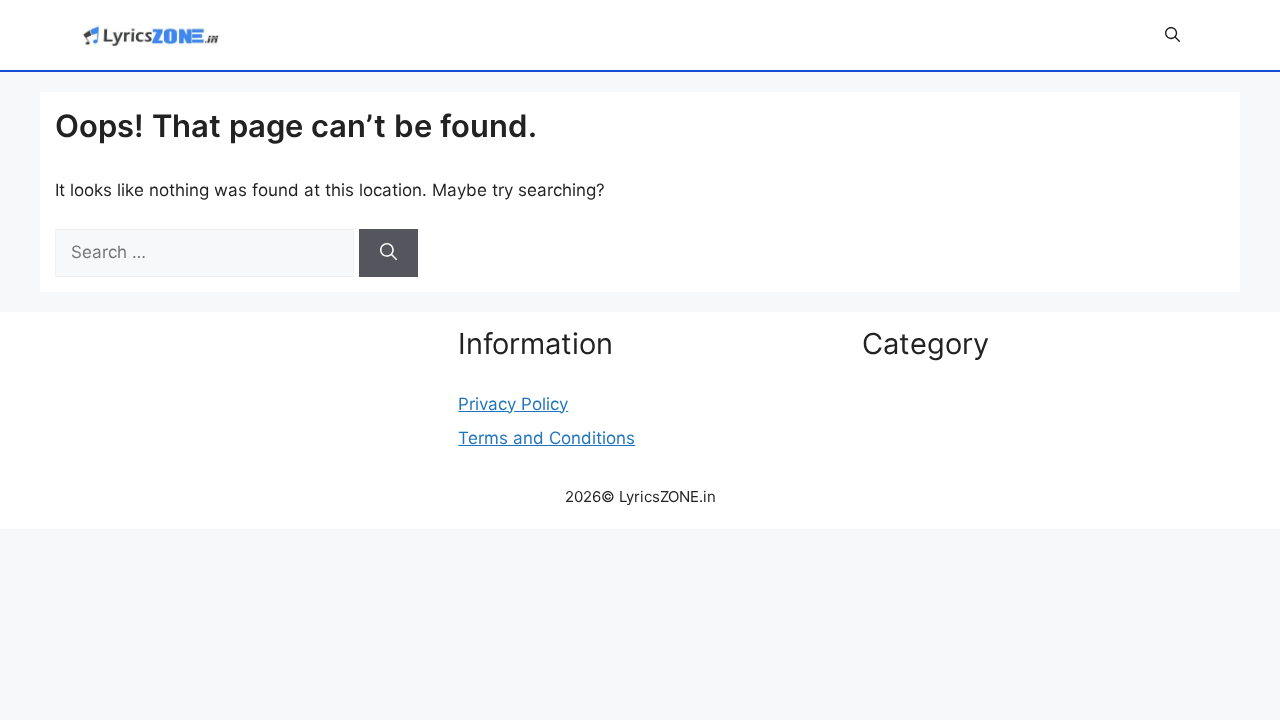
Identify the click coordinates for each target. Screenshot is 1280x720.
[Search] (388, 253)
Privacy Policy (513, 404)
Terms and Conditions (546, 438)
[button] (1172, 35)
